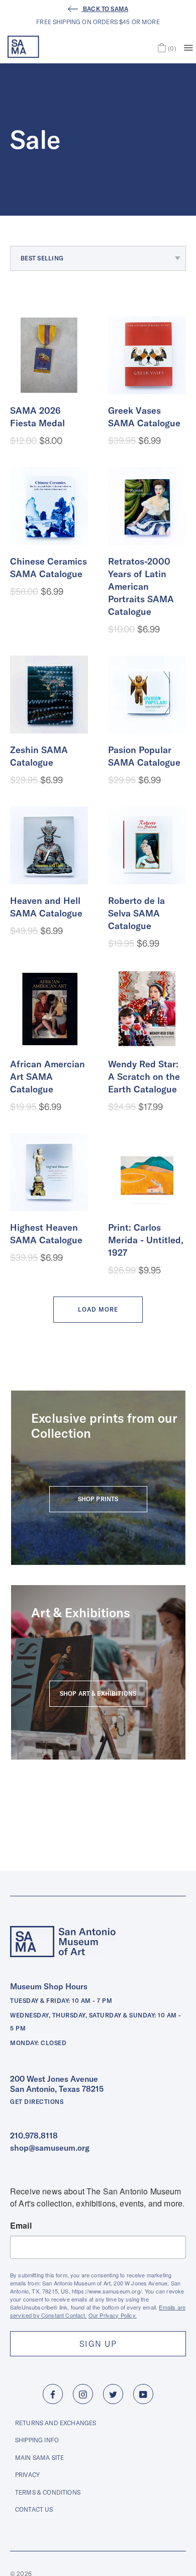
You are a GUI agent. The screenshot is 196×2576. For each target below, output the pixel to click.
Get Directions (37, 2102)
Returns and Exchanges (56, 2423)
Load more (98, 1309)
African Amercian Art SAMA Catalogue (47, 1077)
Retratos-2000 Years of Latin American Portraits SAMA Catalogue (141, 586)
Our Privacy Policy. (113, 2315)
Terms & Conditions (48, 2492)
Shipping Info (37, 2440)
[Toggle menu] (188, 47)
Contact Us (34, 2509)
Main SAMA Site (39, 2458)
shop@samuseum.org (50, 2148)
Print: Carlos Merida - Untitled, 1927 (146, 1240)
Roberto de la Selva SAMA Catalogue (136, 913)
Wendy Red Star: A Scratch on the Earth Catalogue (144, 1077)
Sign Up (98, 2344)
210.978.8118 (34, 2136)
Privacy (27, 2475)
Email (21, 2226)
